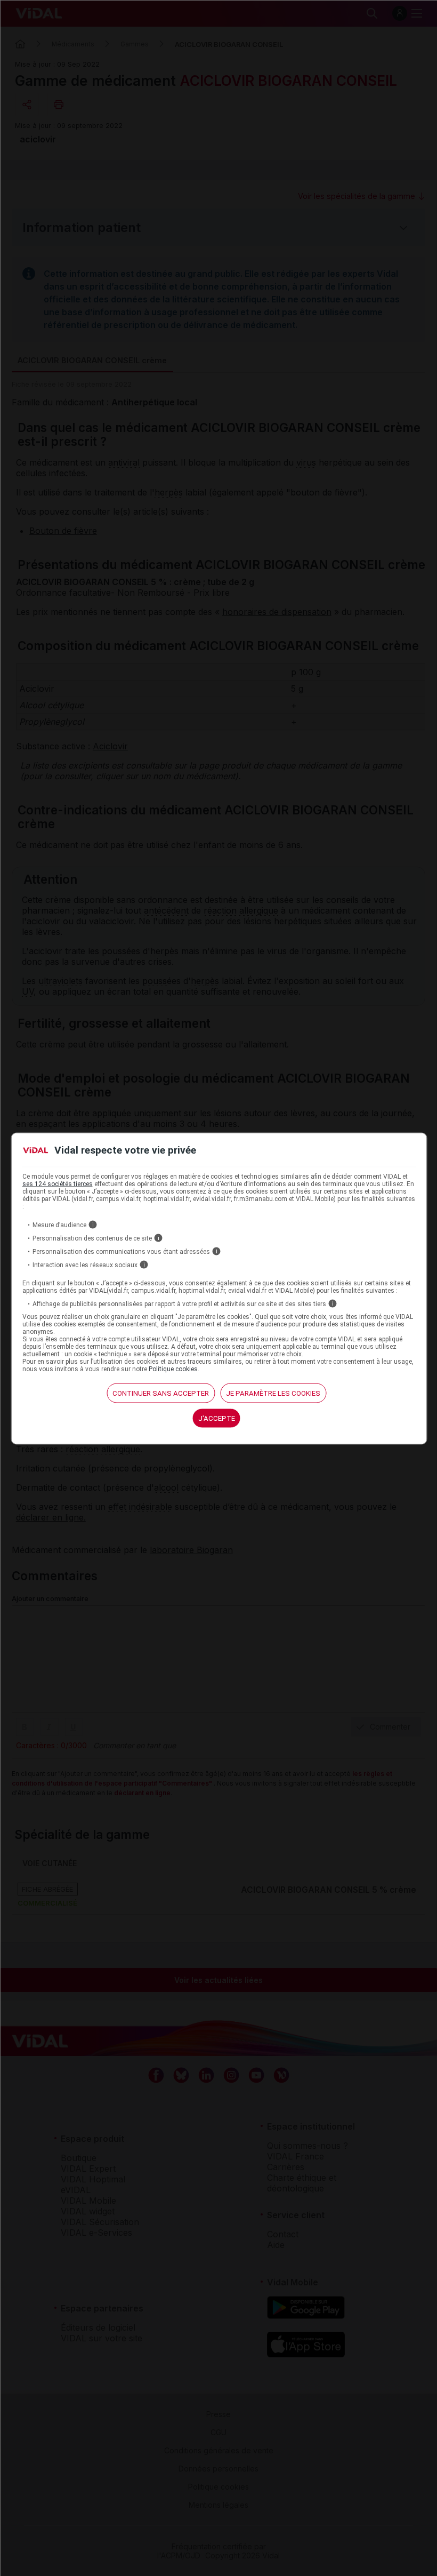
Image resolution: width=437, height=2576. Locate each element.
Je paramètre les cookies (273, 1393)
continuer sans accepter (161, 1393)
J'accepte (217, 1418)
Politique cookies (173, 1369)
